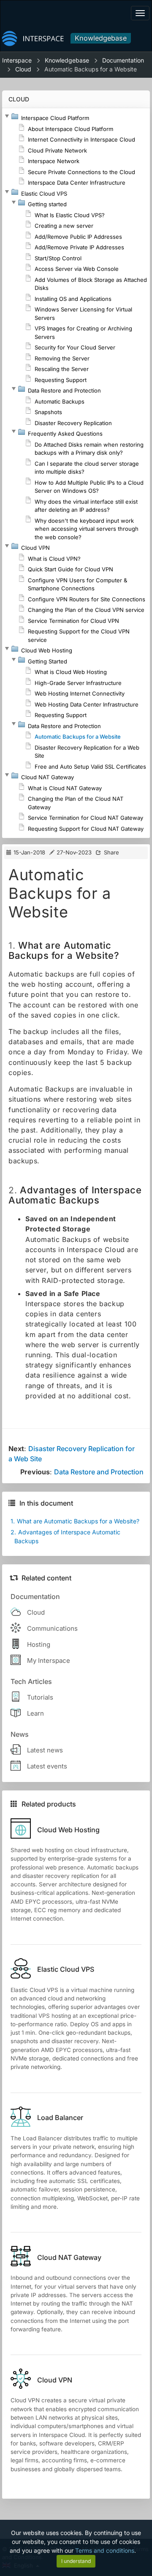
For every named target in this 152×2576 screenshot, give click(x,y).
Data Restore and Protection (99, 1472)
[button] (7, 116)
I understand (76, 2561)
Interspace (17, 60)
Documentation (123, 60)
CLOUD (19, 99)
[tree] (76, 473)
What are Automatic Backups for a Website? (75, 1521)
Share (111, 852)
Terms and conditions (105, 2550)
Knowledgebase (101, 38)
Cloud (23, 69)
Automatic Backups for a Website (91, 69)
